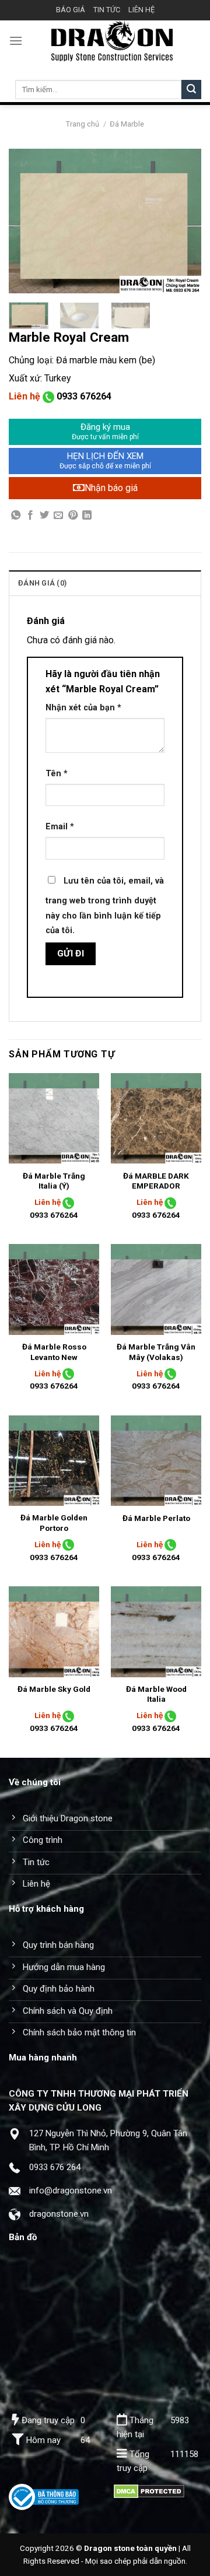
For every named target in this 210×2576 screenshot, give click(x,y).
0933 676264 (84, 396)
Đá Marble (127, 124)
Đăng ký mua (105, 432)
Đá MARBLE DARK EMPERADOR (156, 1181)
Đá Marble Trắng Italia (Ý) (54, 1181)
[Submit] (191, 90)
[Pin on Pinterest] (73, 516)
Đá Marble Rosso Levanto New (54, 1352)
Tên (57, 774)
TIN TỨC (107, 10)
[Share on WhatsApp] (16, 516)
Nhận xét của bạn (83, 708)
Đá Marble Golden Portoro (54, 1523)
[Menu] (16, 41)
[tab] (105, 583)
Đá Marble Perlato (156, 1518)
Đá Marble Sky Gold (54, 1689)
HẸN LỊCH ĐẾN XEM (105, 461)
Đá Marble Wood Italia (156, 1694)
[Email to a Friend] (58, 516)
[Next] (183, 221)
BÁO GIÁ (71, 10)
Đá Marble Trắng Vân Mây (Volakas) (156, 1352)
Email (60, 827)
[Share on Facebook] (30, 516)
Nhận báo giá (111, 488)
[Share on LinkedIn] (87, 516)
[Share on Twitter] (44, 516)
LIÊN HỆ (141, 10)
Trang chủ (83, 124)
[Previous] (27, 221)
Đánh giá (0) (42, 583)
